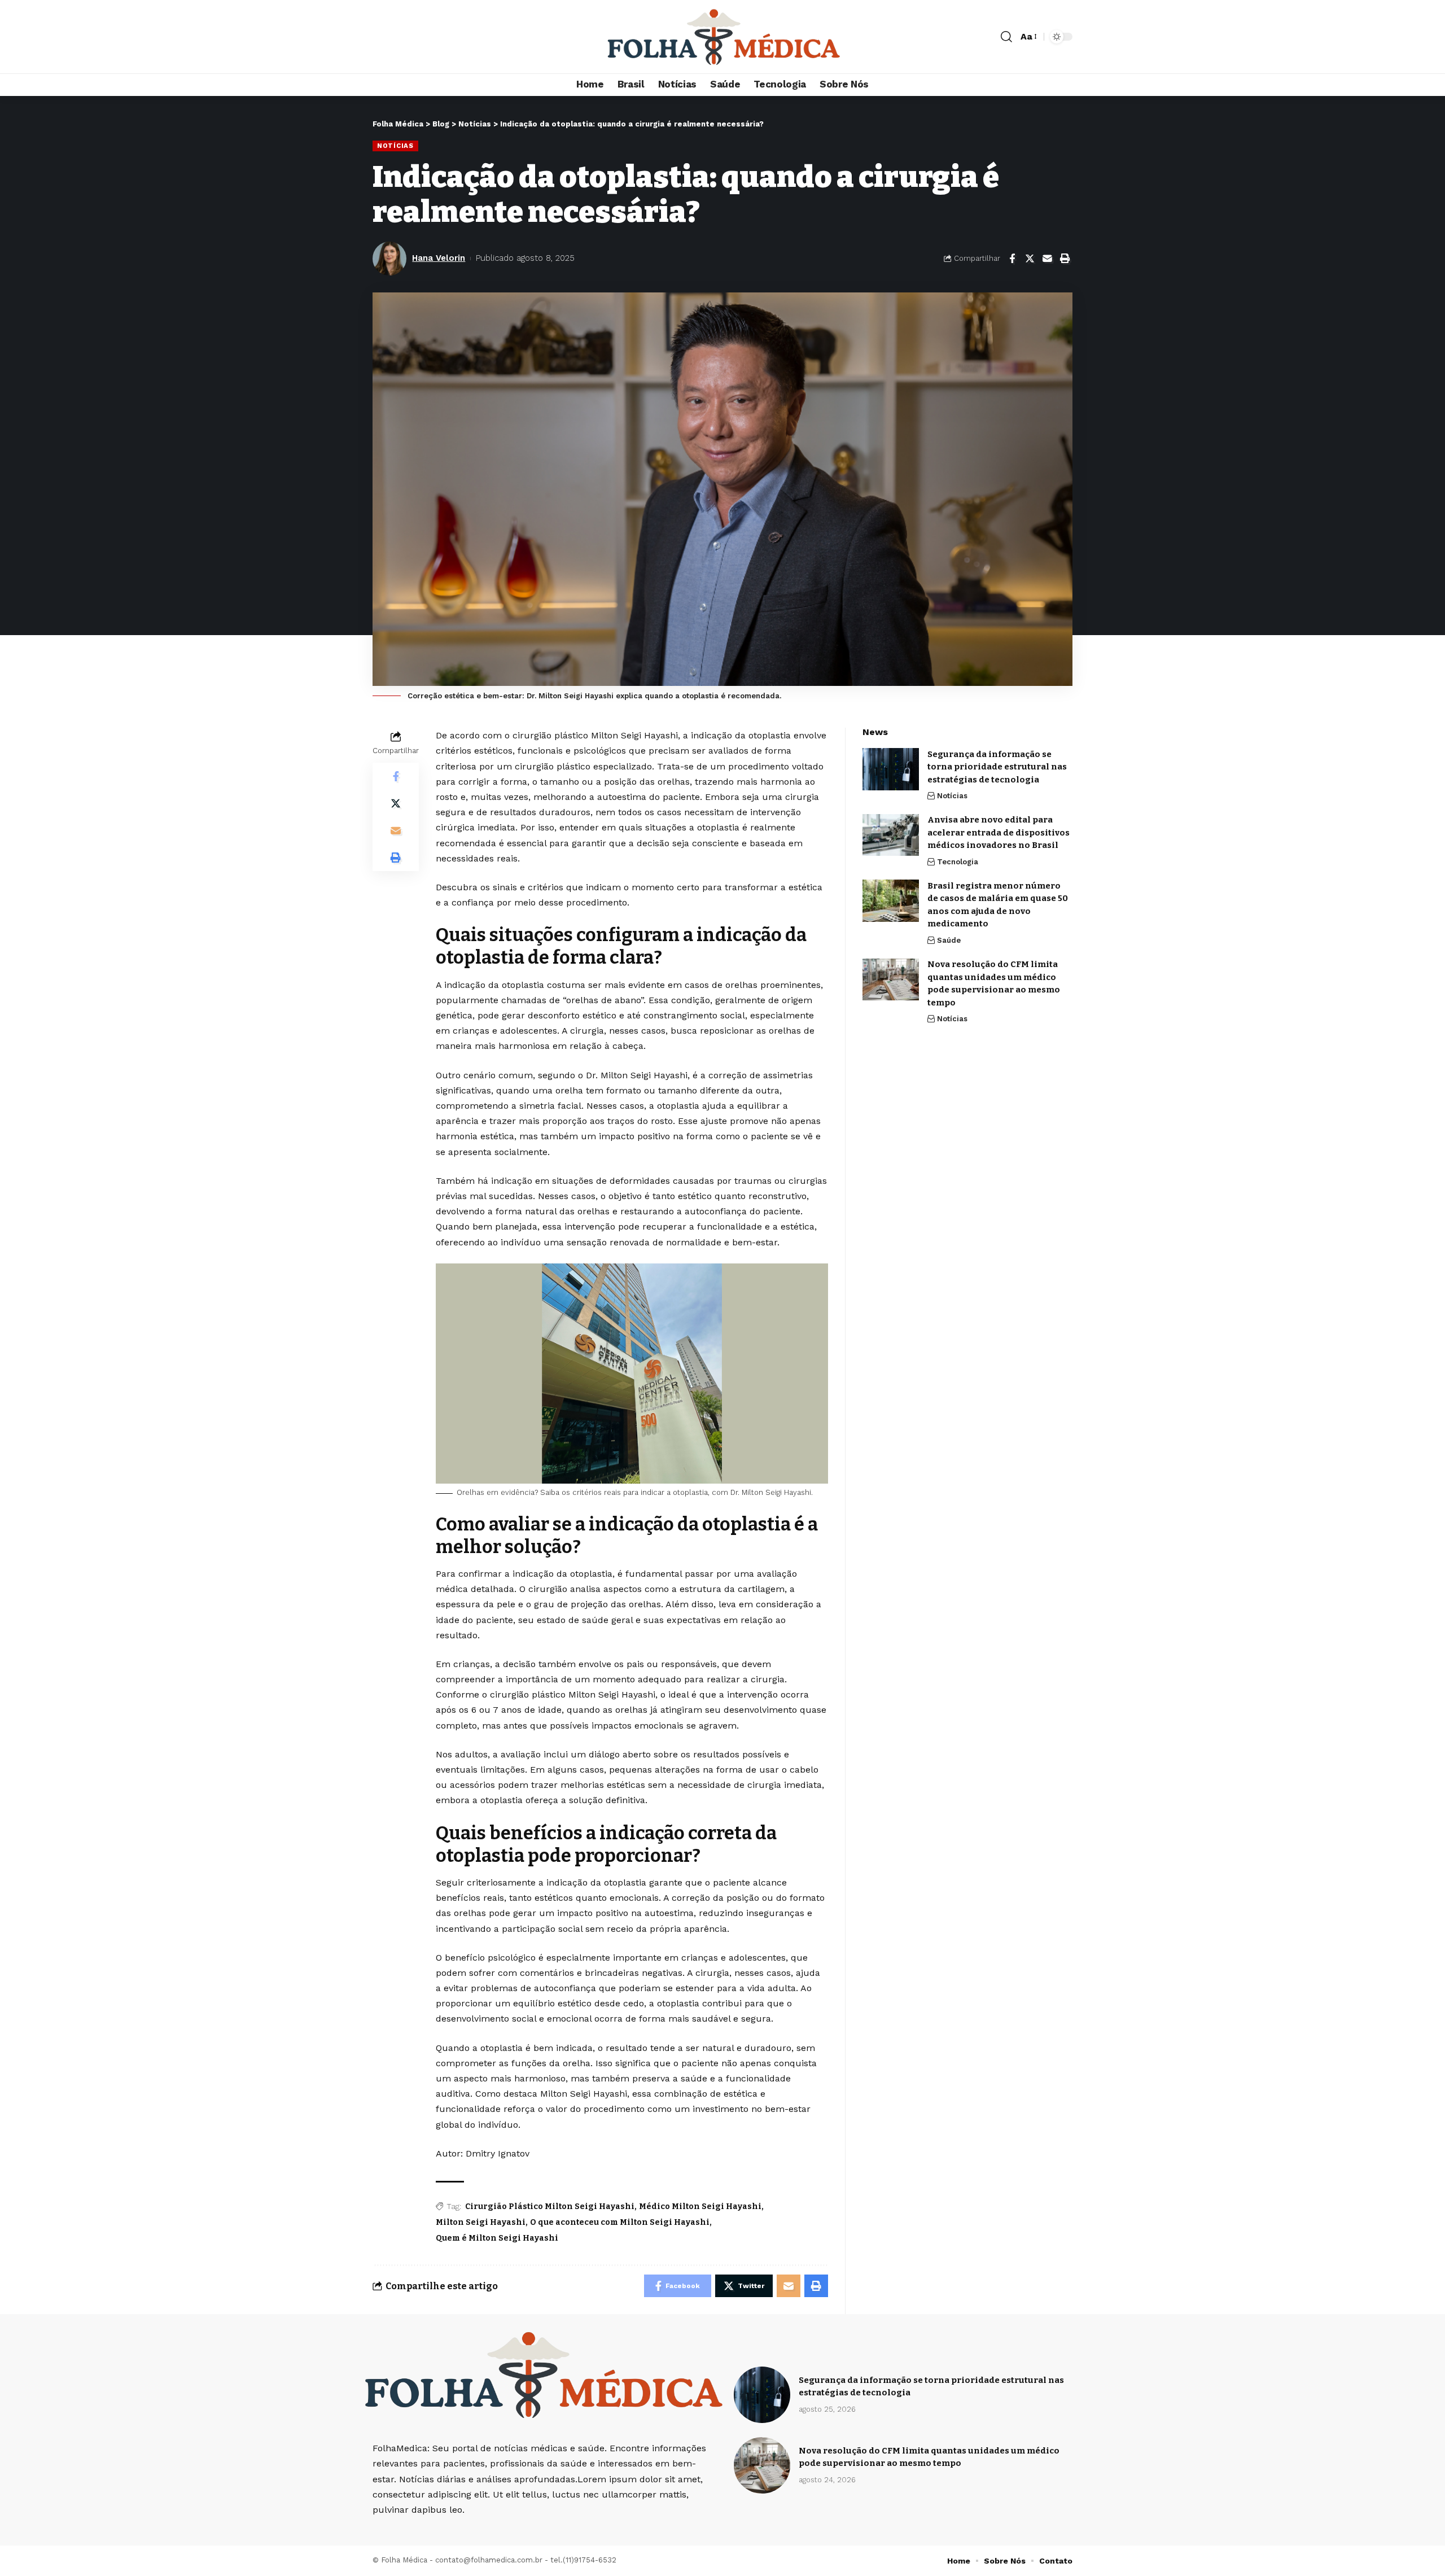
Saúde (949, 940)
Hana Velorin (439, 258)
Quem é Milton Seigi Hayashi (497, 2238)
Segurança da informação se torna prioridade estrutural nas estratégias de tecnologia (997, 767)
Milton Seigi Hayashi (481, 2222)
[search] (1006, 37)
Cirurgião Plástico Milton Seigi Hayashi (550, 2207)
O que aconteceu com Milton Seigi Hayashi (620, 2222)
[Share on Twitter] (1030, 259)
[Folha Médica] (722, 37)
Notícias (395, 146)
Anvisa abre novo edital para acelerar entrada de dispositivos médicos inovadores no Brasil (999, 833)
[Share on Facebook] (1012, 259)
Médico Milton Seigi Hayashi (700, 2207)
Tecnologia (958, 862)
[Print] (1065, 259)
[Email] (1047, 259)
